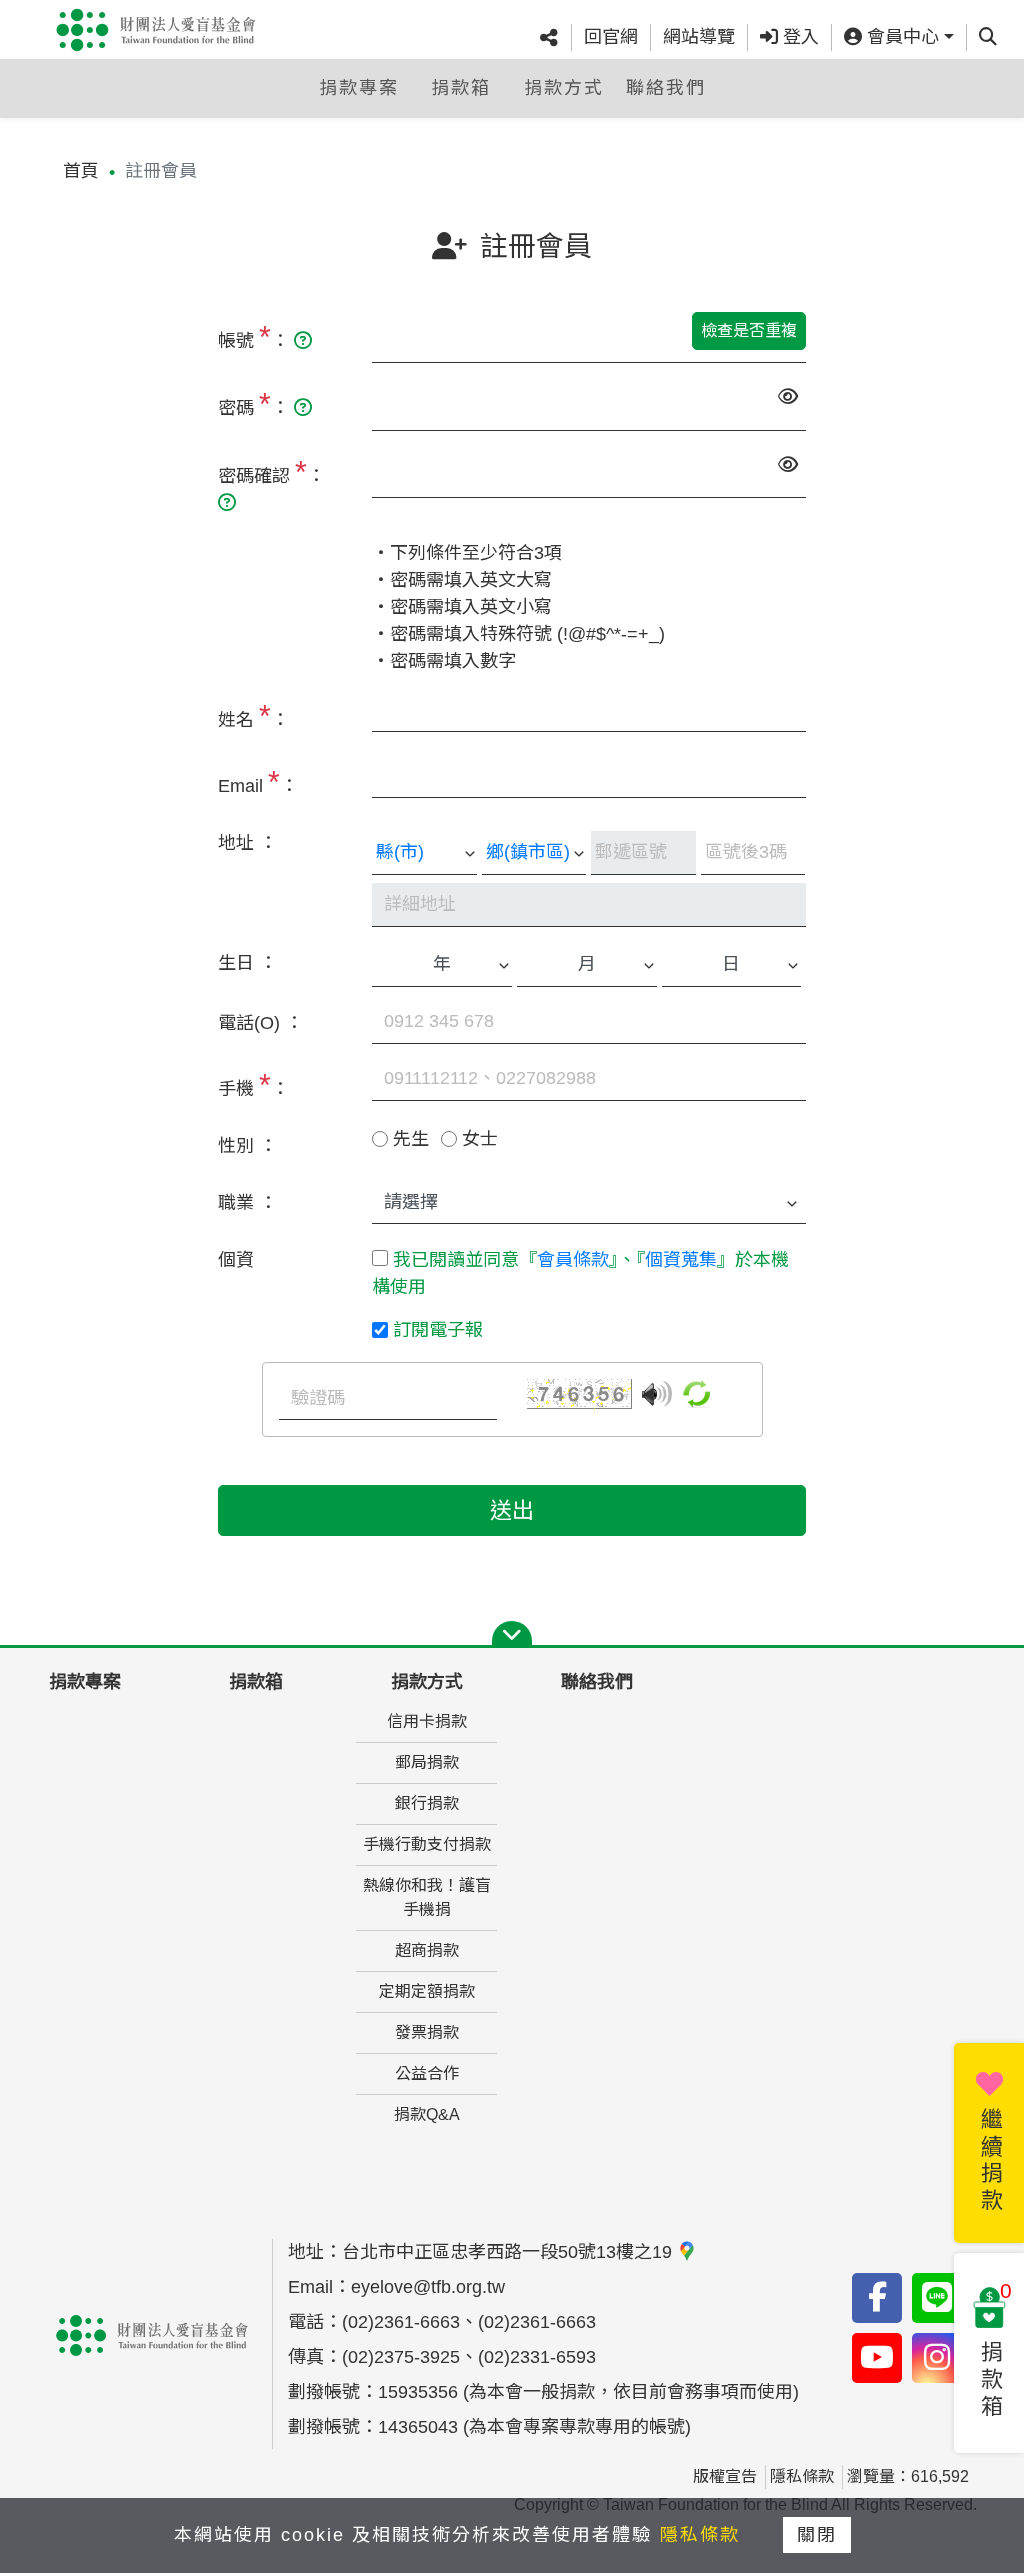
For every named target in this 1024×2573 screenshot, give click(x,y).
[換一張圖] (697, 1393)
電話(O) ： (260, 1023)
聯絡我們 (666, 88)
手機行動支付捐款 (427, 1844)
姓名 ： (253, 715)
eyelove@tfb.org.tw (428, 2287)
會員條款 (573, 1260)
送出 (512, 1510)
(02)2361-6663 (401, 2322)
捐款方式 (564, 88)
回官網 (611, 37)
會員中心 (900, 37)
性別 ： (247, 1146)
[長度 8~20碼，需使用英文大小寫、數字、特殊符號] (303, 408)
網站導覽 (699, 37)
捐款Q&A (427, 2114)
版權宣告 (725, 2476)
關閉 (817, 2535)
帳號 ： (256, 336)
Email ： (258, 781)
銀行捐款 (427, 1803)
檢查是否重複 (749, 330)
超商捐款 (427, 1950)
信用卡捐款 (427, 1721)
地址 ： (247, 843)
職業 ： (247, 1203)
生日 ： (247, 963)
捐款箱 (461, 88)
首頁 (81, 171)
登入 (798, 37)
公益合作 (427, 2073)
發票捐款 (427, 2032)
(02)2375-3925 (401, 2357)
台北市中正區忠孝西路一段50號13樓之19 (509, 2252)
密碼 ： (256, 403)
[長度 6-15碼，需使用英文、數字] (303, 341)
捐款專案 (359, 88)
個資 (236, 1260)
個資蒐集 (681, 1260)
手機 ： (253, 1084)
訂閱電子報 (438, 1330)
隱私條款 (802, 2476)
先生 (411, 1139)
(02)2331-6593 (537, 2357)
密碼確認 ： (271, 471)
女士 (480, 1139)
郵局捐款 (427, 1762)
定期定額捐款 (427, 1991)
